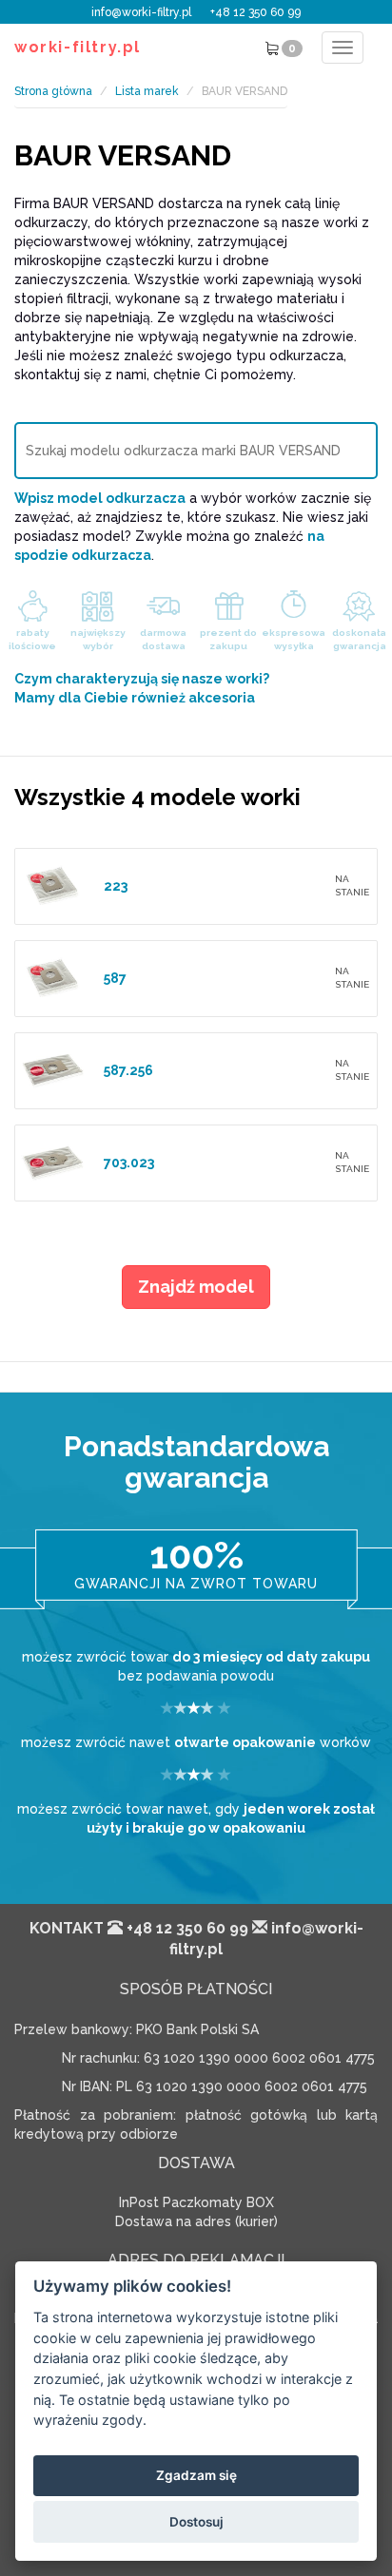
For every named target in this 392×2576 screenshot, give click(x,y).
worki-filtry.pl (78, 47)
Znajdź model (196, 1287)
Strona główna (53, 91)
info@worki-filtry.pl (141, 12)
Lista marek (147, 91)
